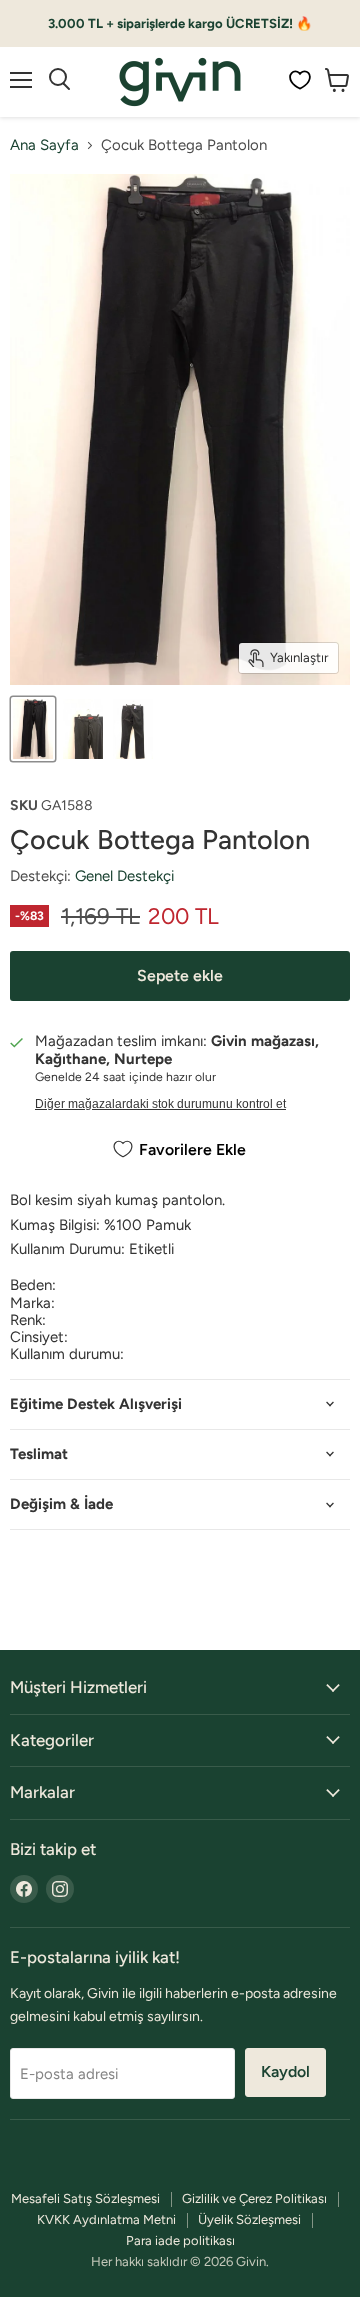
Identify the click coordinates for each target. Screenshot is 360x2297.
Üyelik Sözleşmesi (249, 2219)
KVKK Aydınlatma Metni (106, 2219)
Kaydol (285, 2071)
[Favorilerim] (300, 80)
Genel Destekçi (124, 876)
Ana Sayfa (44, 145)
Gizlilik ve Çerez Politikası (254, 2198)
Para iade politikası (180, 2240)
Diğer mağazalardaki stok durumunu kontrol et (160, 1104)
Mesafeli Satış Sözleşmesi (85, 2198)
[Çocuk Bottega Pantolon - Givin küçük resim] (33, 729)
